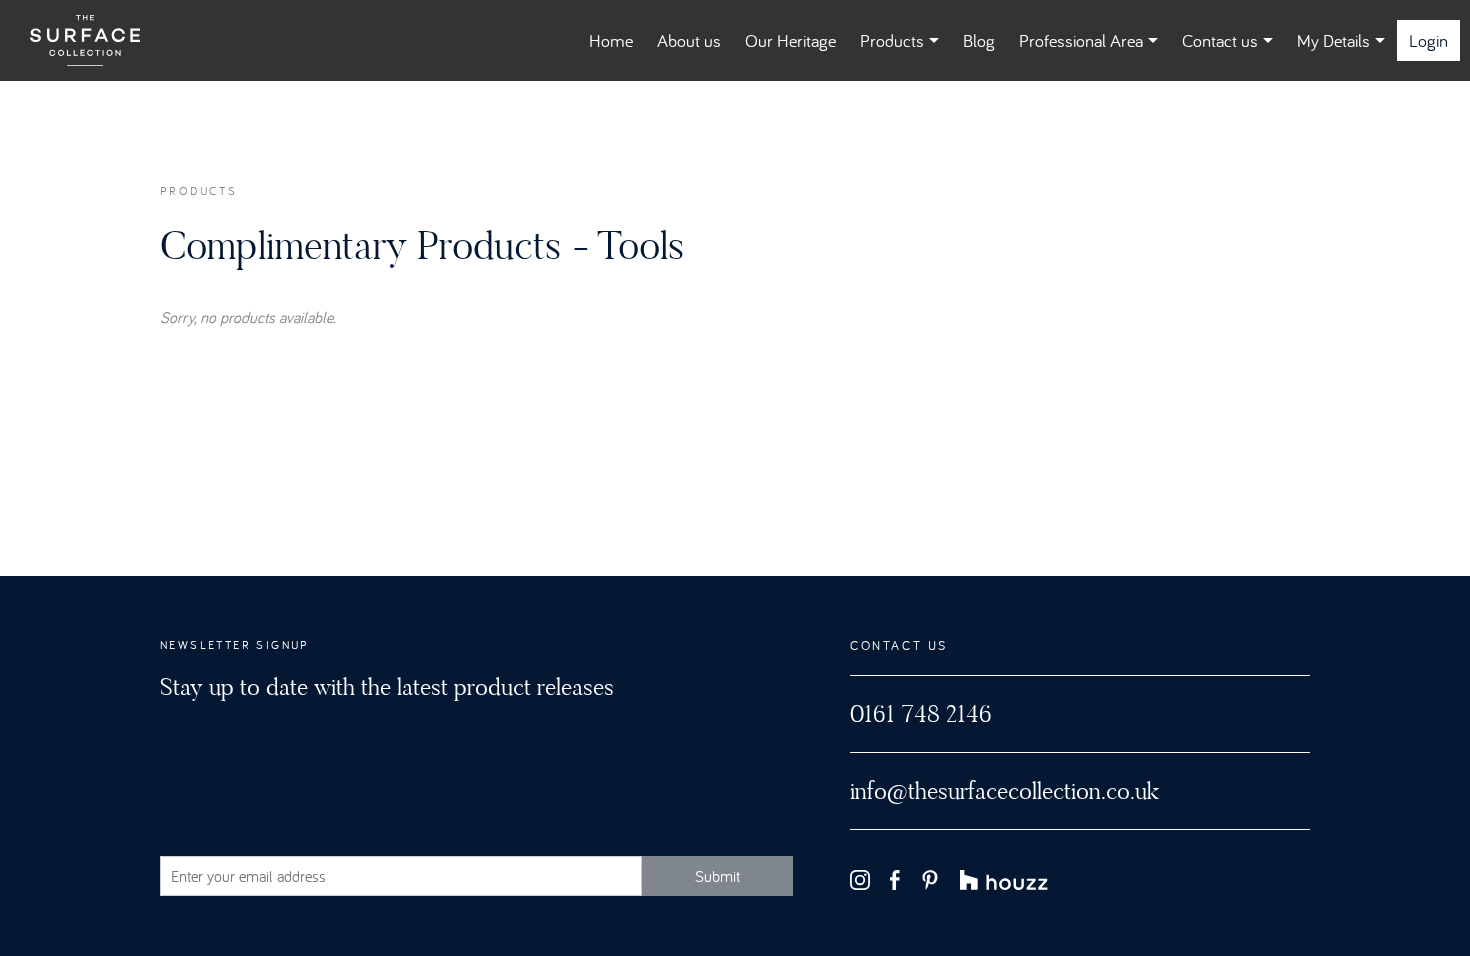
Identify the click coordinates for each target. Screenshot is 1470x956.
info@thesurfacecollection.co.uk (1004, 791)
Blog (979, 40)
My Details (1333, 40)
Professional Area (1081, 40)
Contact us (1220, 40)
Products (892, 40)
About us (689, 40)
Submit (717, 876)
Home (611, 40)
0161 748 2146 (921, 714)
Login (1428, 40)
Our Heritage (790, 40)
